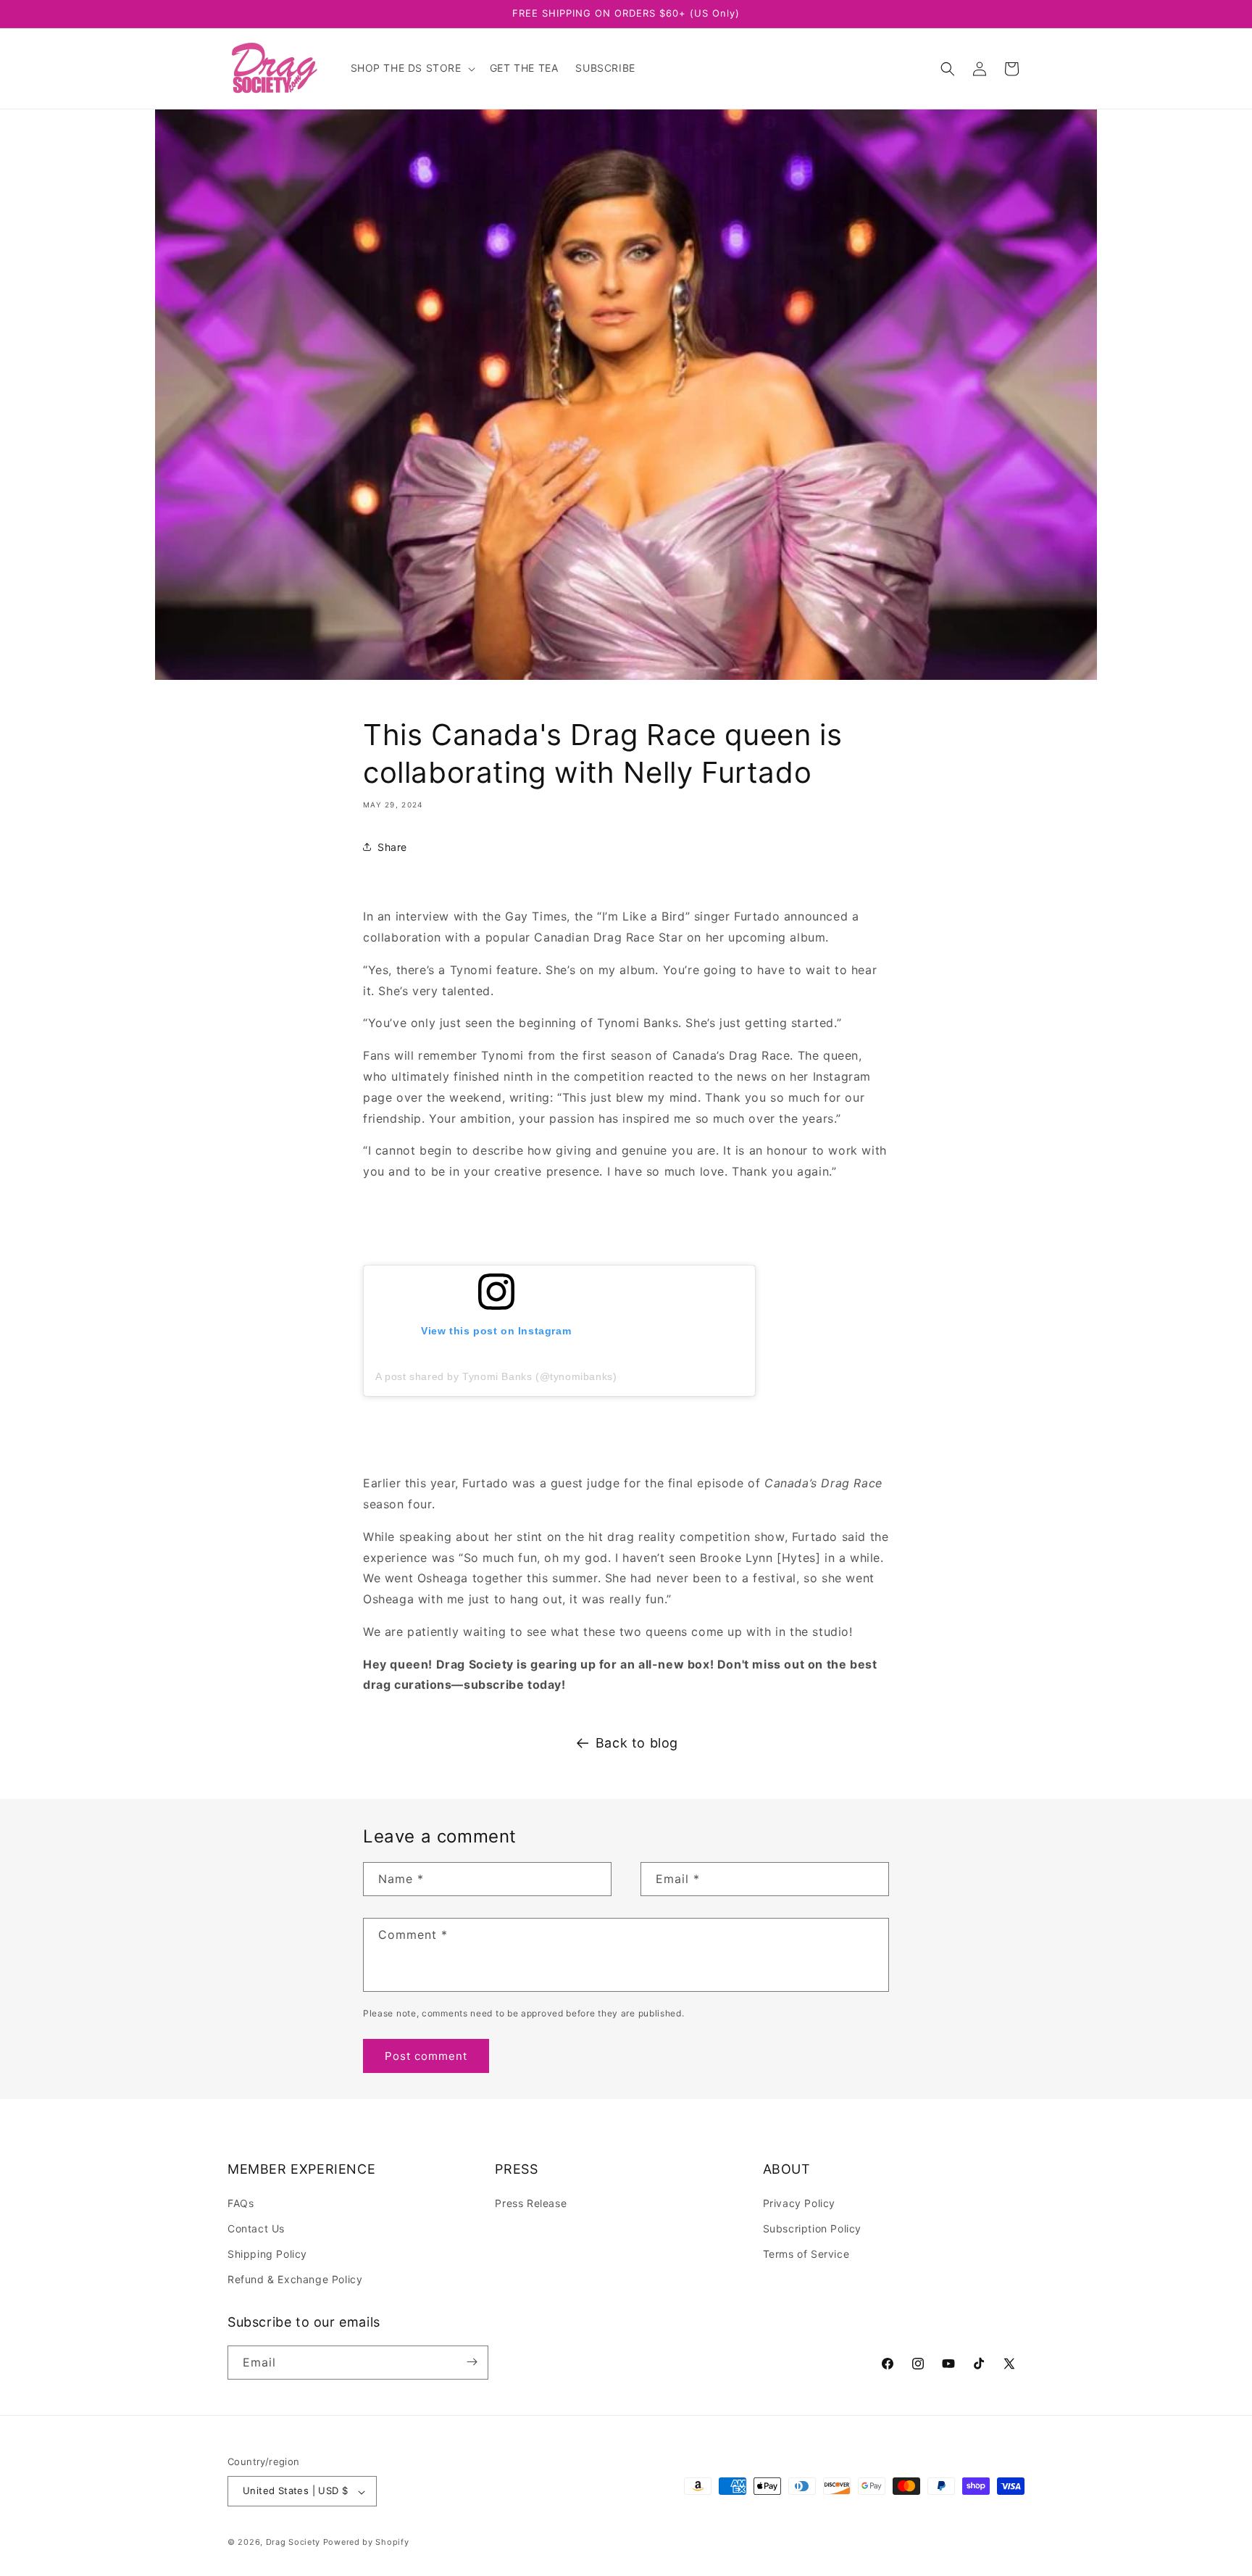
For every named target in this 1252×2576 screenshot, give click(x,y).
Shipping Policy (267, 2253)
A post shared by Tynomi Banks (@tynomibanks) (496, 1376)
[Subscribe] (472, 2362)
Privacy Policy (799, 2202)
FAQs (241, 2202)
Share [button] (392, 847)
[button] (412, 68)
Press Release (531, 2202)
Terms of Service (806, 2253)
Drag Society (293, 2543)
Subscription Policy (812, 2228)
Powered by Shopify (366, 2543)
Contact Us (256, 2228)
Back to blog (637, 1743)
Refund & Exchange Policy (295, 2279)
